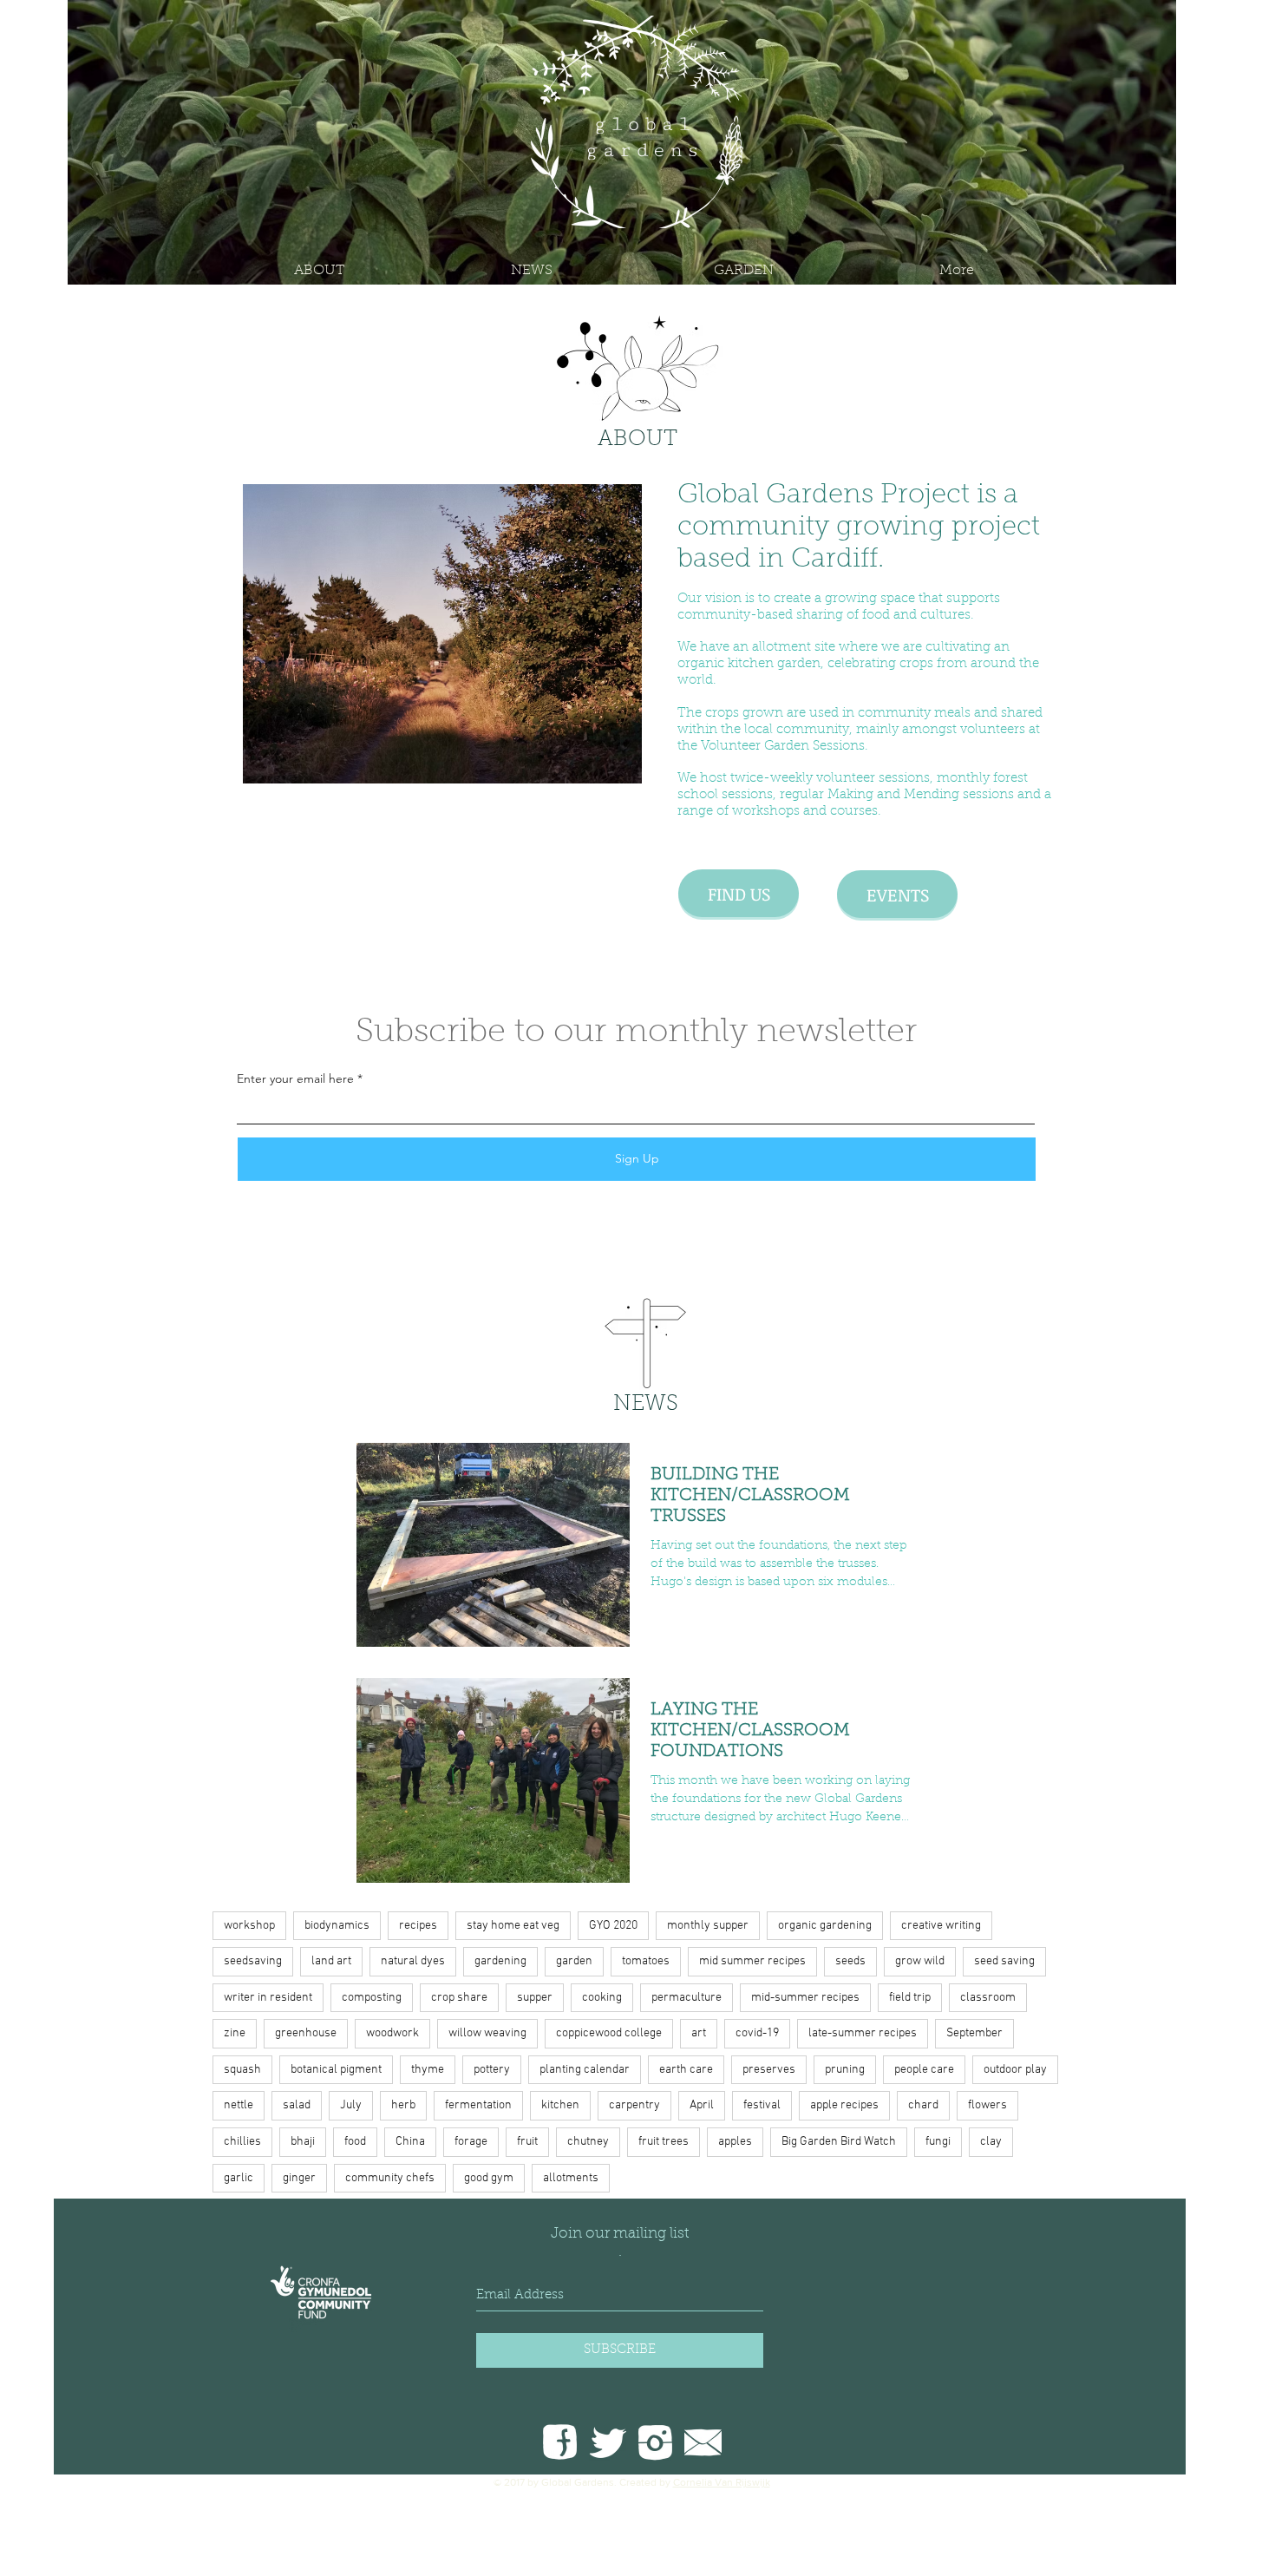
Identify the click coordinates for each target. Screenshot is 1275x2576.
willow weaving (487, 2033)
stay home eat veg (513, 1926)
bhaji (303, 2142)
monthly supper (708, 1926)
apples (735, 2142)
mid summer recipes (752, 1961)
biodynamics (337, 1926)
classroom (988, 1998)
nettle (239, 2105)
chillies (242, 2142)
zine (235, 2033)
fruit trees (664, 2142)
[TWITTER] (608, 2442)
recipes (418, 1926)
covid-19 (757, 2033)
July (351, 2105)
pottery (492, 2070)
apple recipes (844, 2105)
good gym (489, 2178)
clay (991, 2142)
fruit (527, 2142)
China (410, 2142)
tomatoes (646, 1961)
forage (471, 2142)
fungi (938, 2142)
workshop (249, 1926)
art (699, 2033)
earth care (686, 2070)
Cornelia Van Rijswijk (722, 2482)
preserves (769, 2070)
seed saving (1004, 1961)
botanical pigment (336, 2070)
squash (242, 2070)
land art (331, 1961)
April (702, 2105)
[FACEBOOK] (560, 2442)
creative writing (941, 1926)
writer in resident (268, 1998)
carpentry (634, 2105)
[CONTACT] (703, 2442)
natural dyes (413, 1961)
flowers (987, 2105)
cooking (602, 1998)
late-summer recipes (863, 2033)
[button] (744, 271)
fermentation (478, 2105)
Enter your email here (295, 1078)
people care (924, 2070)
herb (403, 2105)
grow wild (920, 1961)
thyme (428, 2070)
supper (535, 1998)
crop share (459, 1998)
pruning (845, 2070)
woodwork (392, 2033)
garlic (239, 2178)
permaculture (687, 1998)
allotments (571, 2178)
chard (923, 2105)
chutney (588, 2142)
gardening (500, 1961)
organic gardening (825, 1926)
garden (574, 1961)
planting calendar (585, 2070)
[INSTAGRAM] (655, 2442)
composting (372, 1998)
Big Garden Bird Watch (839, 2142)
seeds (850, 1961)
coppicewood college (609, 2033)
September (974, 2033)
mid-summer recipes (805, 1998)
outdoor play (1015, 2070)
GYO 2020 (613, 1926)
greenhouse (306, 2033)
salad (297, 2105)
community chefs (390, 2178)
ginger (299, 2178)
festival (762, 2105)
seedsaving (253, 1961)
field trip (910, 1998)
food (355, 2142)
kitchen (560, 2105)
